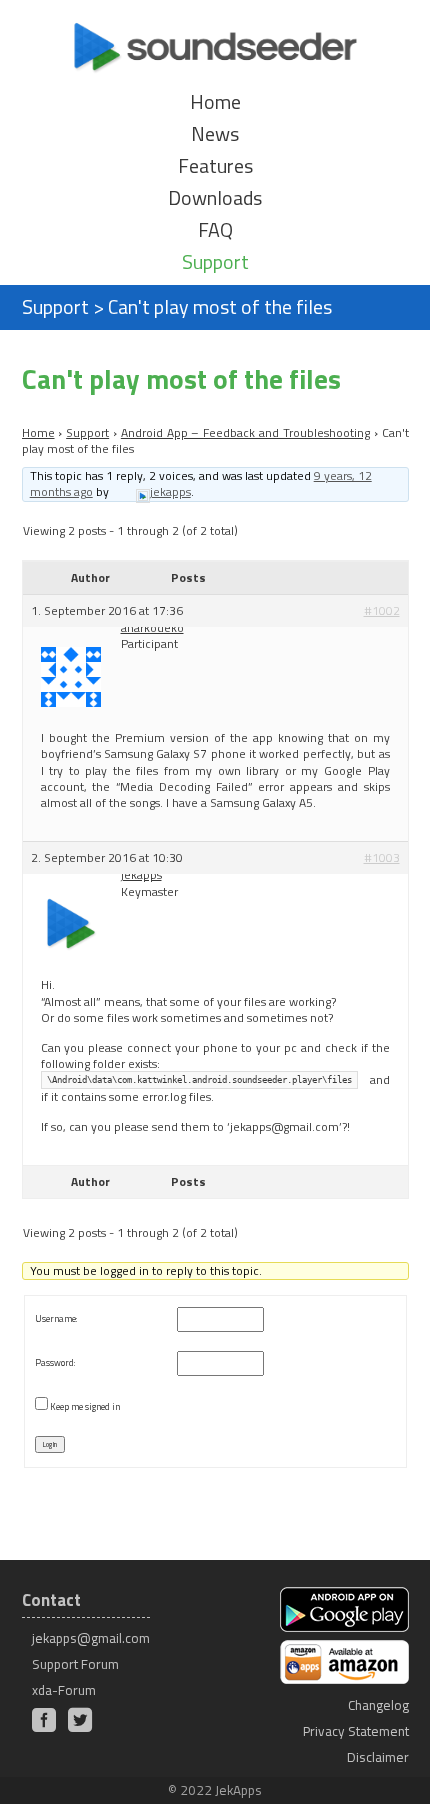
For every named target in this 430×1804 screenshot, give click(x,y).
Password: (55, 1362)
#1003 (382, 858)
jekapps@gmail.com (91, 1638)
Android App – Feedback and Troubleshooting (245, 432)
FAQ (215, 230)
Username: (56, 1318)
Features (215, 166)
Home (215, 102)
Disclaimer (378, 1757)
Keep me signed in (85, 1406)
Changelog (378, 1705)
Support (215, 262)
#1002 (382, 611)
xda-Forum (64, 1690)
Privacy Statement (356, 1731)
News (215, 134)
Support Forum (75, 1664)
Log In (50, 1444)
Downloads (215, 198)
